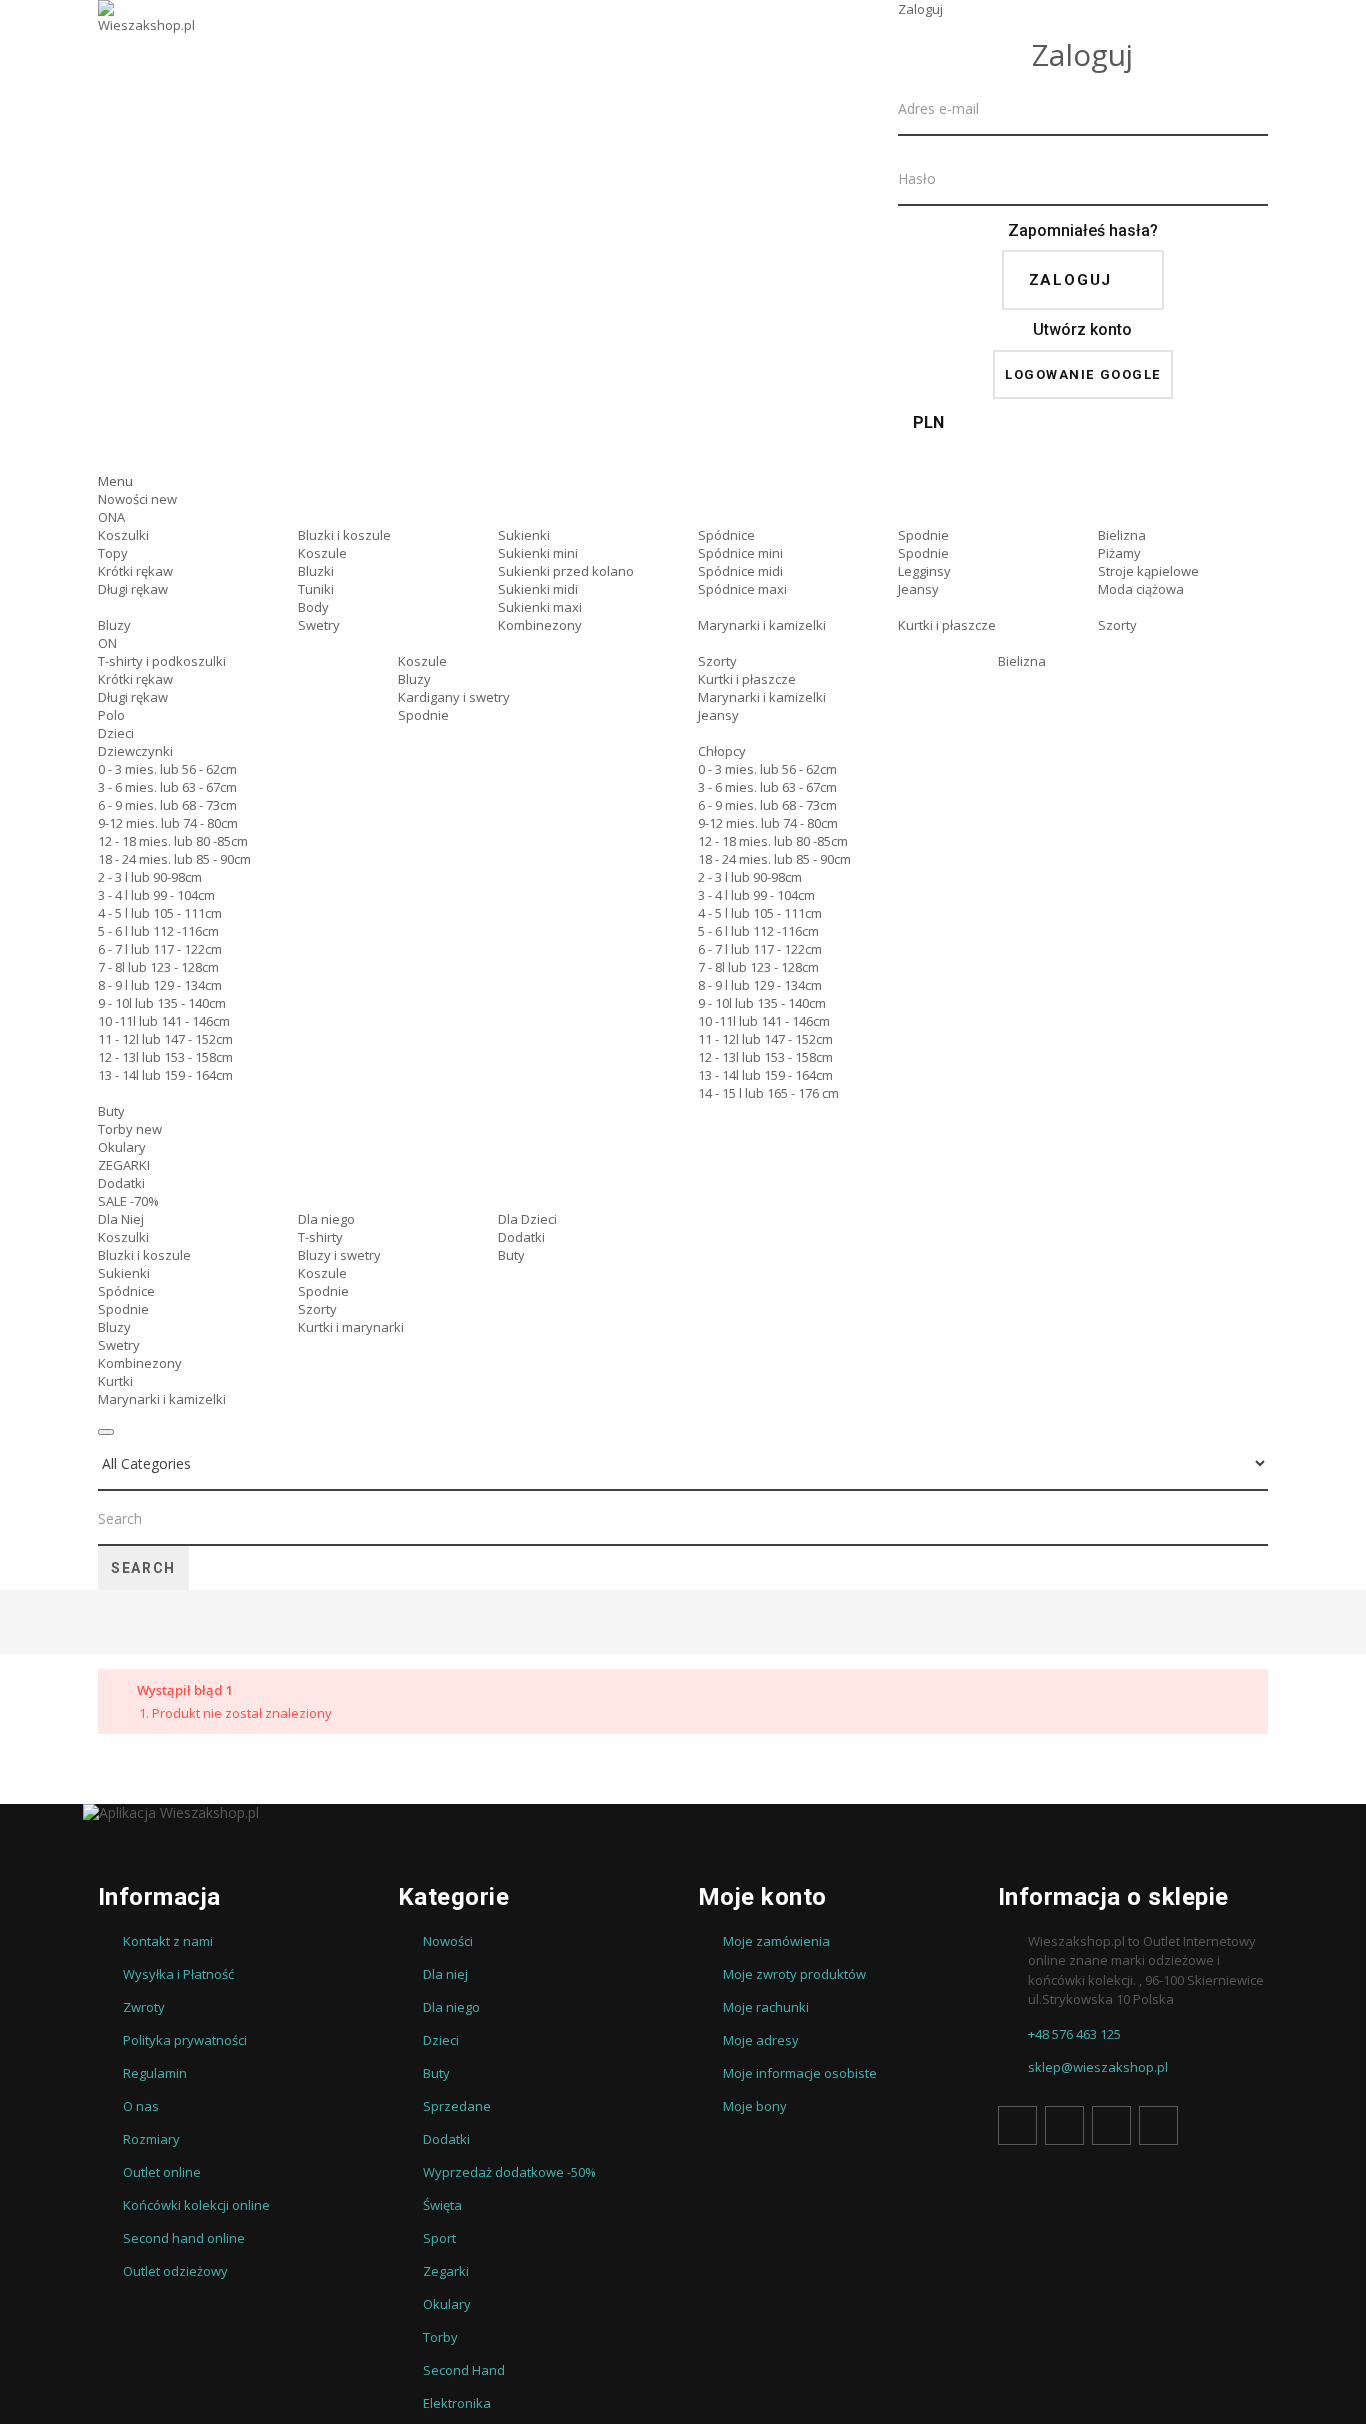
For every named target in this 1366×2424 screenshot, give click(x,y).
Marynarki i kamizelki (762, 625)
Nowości (137, 499)
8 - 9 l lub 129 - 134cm (160, 985)
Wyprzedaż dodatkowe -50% (509, 2172)
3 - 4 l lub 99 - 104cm (156, 895)
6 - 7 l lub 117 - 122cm (160, 949)
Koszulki (123, 535)
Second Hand (464, 2370)
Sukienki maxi (540, 607)
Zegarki (446, 2271)
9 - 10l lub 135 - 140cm (162, 1003)
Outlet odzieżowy (175, 2271)
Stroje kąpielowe (1148, 571)
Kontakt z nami (168, 1941)
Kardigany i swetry (454, 697)
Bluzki (316, 571)
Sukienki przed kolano (566, 571)
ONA (111, 517)
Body (313, 607)
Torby (130, 1129)
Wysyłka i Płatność (178, 1974)
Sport (439, 2238)
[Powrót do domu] (106, 1624)
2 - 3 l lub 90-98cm (150, 877)
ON (107, 643)
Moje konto (762, 1897)
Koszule (322, 553)
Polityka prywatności (185, 2040)
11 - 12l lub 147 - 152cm (165, 1039)
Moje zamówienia (776, 1941)
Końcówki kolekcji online (196, 2205)
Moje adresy (761, 2040)
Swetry (319, 625)
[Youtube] (1111, 2125)
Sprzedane (457, 2106)
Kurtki (115, 1381)
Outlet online (162, 2172)
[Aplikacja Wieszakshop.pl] (683, 1813)
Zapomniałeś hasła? (1083, 230)
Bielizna (1122, 535)
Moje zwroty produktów (794, 1974)
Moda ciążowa (1141, 589)
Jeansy (918, 589)
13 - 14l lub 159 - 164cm (165, 1075)
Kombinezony (540, 625)
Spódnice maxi (742, 589)
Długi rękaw (133, 589)
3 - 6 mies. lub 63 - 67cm (167, 787)
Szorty (1117, 625)
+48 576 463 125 (1074, 2034)
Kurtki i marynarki (351, 1327)
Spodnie (923, 535)
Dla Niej (121, 1219)
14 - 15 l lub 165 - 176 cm (768, 1093)
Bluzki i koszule (344, 535)
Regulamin (155, 2073)
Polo (111, 715)
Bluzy (114, 625)
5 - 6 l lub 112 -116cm (158, 931)
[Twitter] (1064, 2125)
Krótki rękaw (135, 571)
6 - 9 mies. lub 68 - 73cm (167, 805)
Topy (113, 553)
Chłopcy (722, 751)
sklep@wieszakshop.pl (1098, 2067)
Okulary (122, 1147)
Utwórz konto (1082, 329)
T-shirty (320, 1237)
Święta (442, 2205)
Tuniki (316, 589)
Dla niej (445, 1974)
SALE (128, 1201)
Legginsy (924, 571)
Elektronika (457, 2403)
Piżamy (1119, 553)
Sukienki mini (538, 553)
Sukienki (524, 535)
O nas (141, 2106)
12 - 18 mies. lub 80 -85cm (173, 841)
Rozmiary (151, 2139)
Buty (111, 1111)
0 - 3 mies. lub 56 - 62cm (167, 769)
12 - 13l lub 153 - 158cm (165, 1057)
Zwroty (144, 2007)
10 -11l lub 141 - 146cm (164, 1021)
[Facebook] (1017, 2125)
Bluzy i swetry (339, 1255)
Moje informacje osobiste (800, 2073)
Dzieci (116, 733)
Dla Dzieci (527, 1219)
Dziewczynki (135, 751)
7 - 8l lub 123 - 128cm (158, 967)
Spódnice (726, 535)
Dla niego (326, 1219)
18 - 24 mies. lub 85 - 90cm (174, 859)
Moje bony (755, 2106)
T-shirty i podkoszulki (162, 661)
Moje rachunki (766, 2007)
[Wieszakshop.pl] (148, 43)
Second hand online (184, 2238)
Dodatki (121, 1183)
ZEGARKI (124, 1165)
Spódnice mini (740, 553)
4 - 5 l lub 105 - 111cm (160, 913)
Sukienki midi (538, 589)
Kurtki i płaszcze (947, 625)
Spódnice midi (740, 571)
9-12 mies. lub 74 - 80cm (168, 823)
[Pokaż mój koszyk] (1083, 454)
